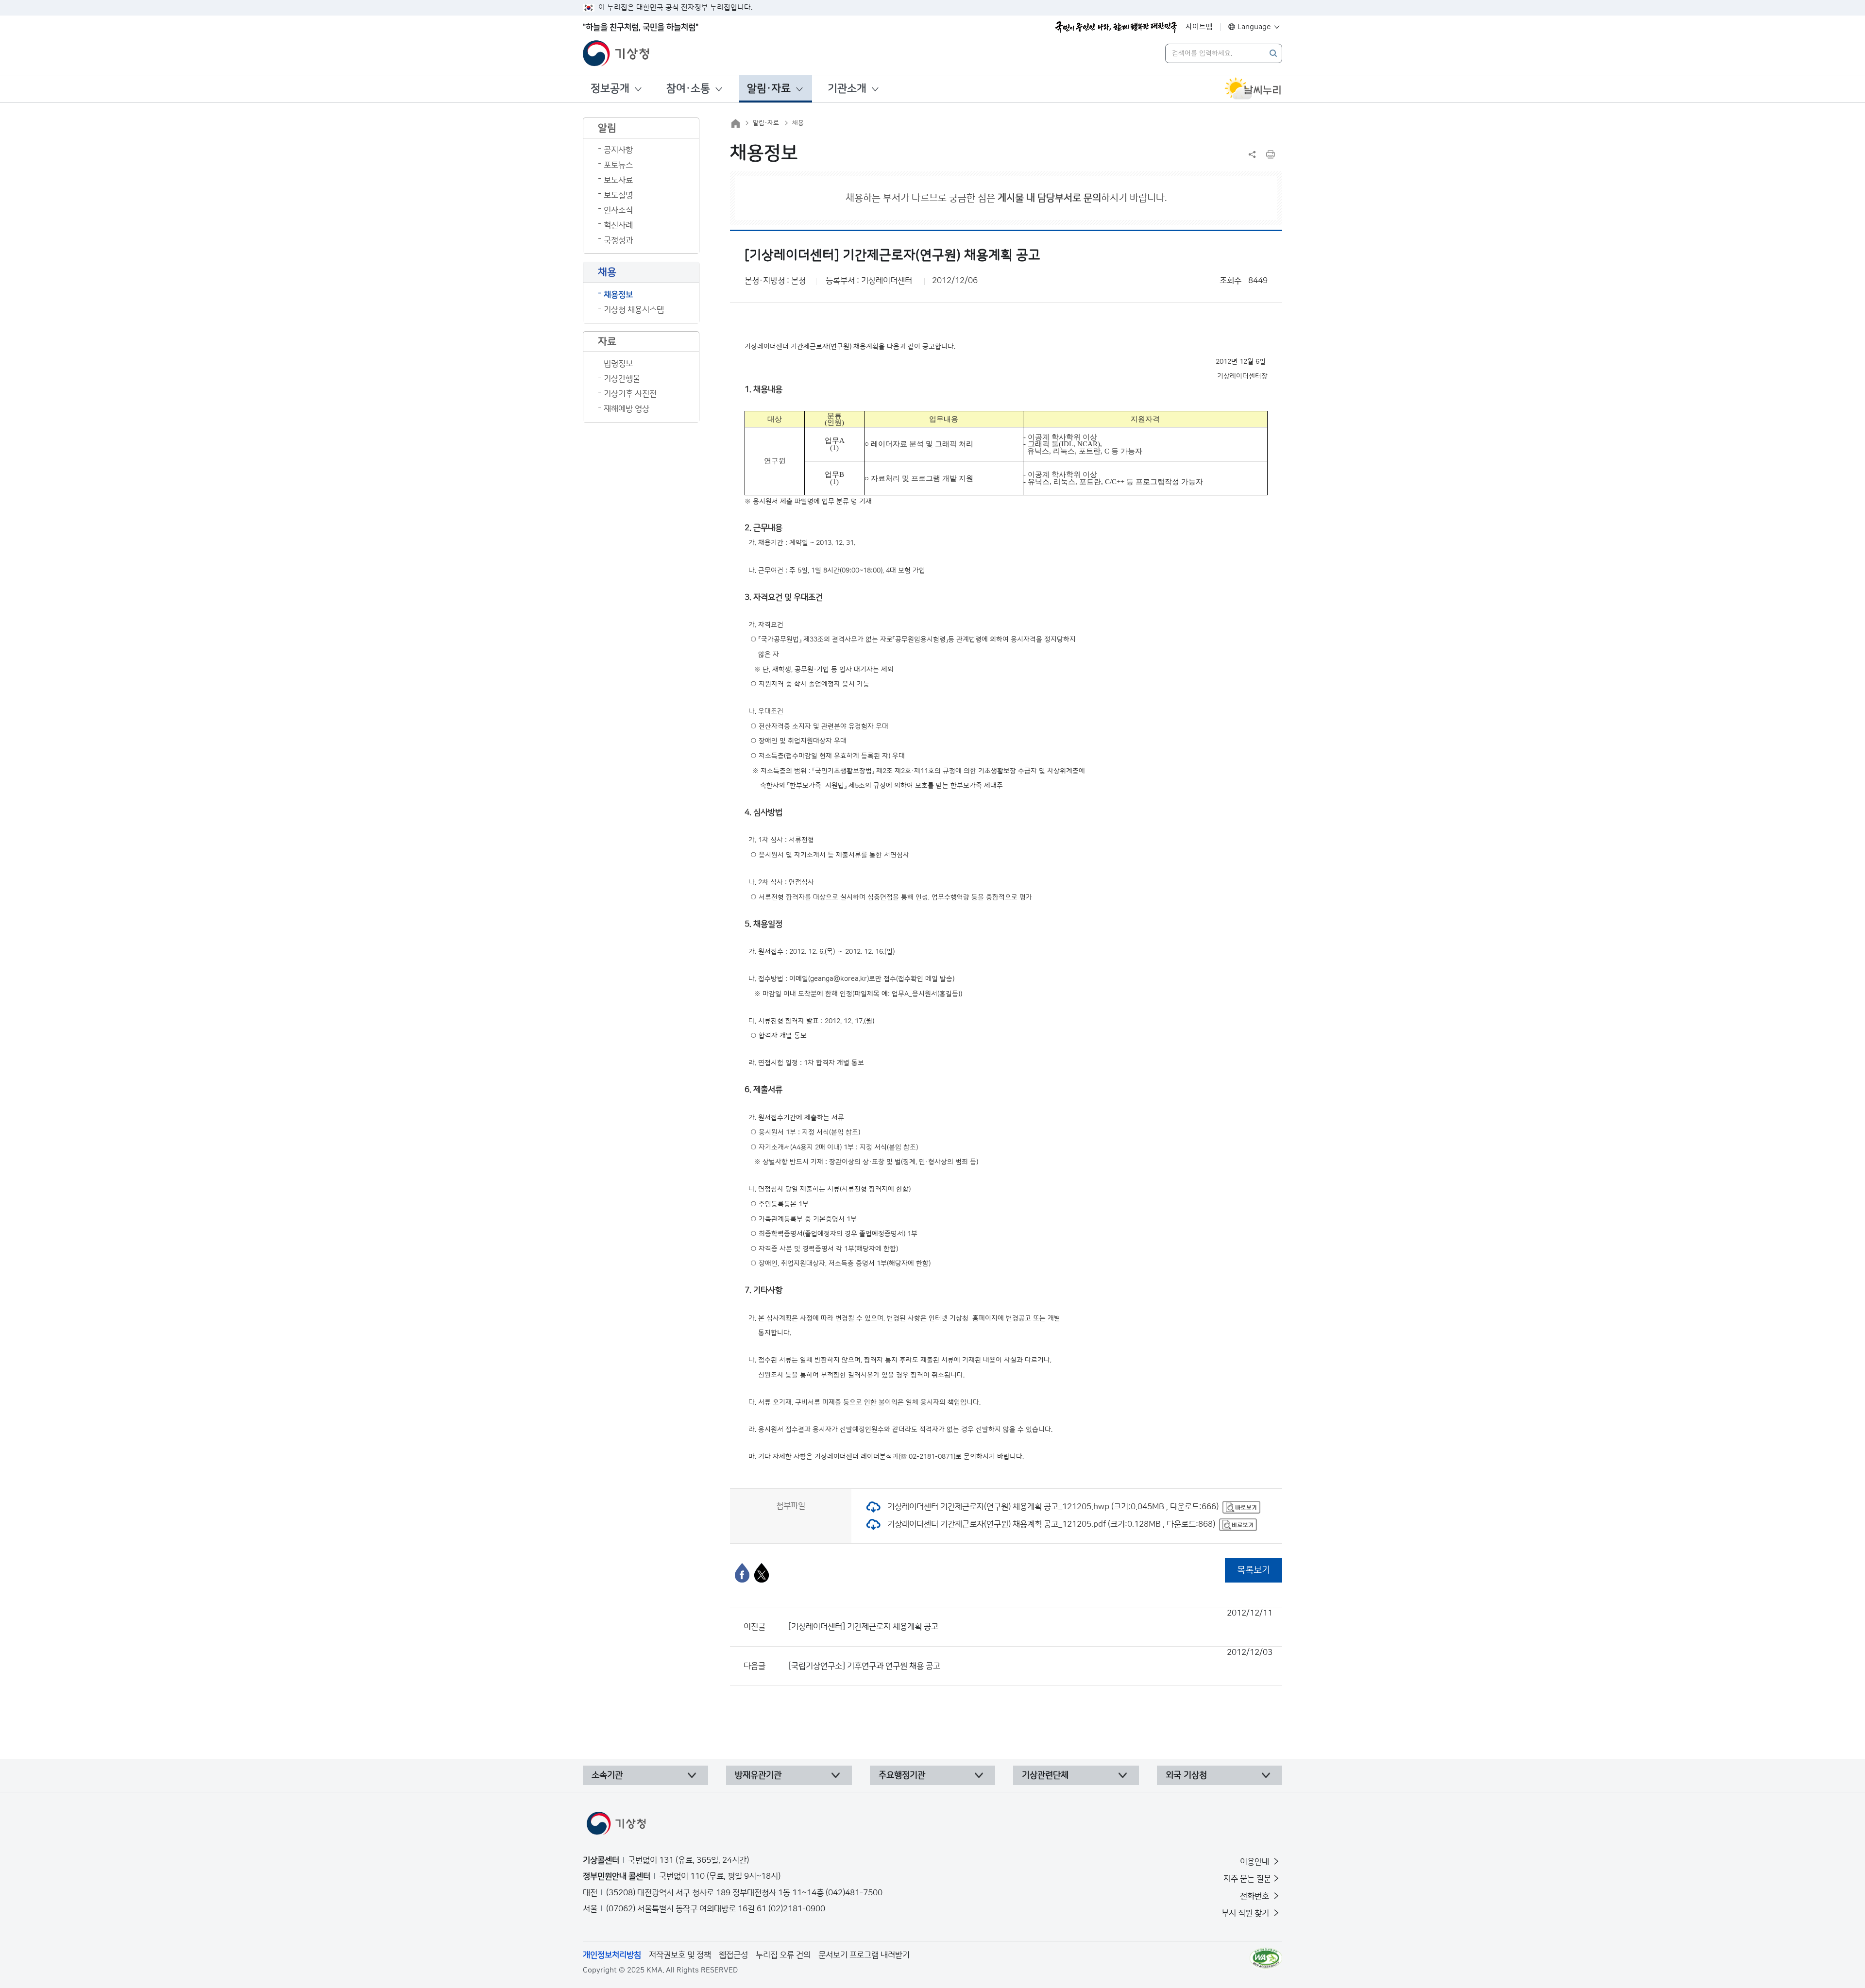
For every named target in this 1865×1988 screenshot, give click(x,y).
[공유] (1252, 154)
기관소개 (847, 89)
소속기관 (607, 1775)
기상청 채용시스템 (634, 310)
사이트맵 (1199, 27)
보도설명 (618, 195)
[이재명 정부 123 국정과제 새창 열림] (1116, 27)
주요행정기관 (902, 1775)
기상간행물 (622, 379)
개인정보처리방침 (612, 1955)
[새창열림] (1253, 89)
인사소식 (618, 210)
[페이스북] (742, 1573)
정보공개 (610, 89)
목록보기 (1254, 1570)
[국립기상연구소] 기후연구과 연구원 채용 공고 (1030, 1659)
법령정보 (618, 364)
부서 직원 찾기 (1246, 1913)
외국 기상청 (1186, 1775)
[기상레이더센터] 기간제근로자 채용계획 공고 (1030, 1620)
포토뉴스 (618, 165)
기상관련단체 (1045, 1775)
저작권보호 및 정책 (680, 1955)
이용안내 (1255, 1862)
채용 (798, 123)
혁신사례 (618, 225)
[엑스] (762, 1573)
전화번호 (1255, 1896)
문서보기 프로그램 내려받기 (864, 1955)
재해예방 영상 (627, 409)
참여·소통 (688, 89)
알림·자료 (769, 89)
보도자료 (618, 180)
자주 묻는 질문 (1247, 1879)
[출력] (1271, 154)
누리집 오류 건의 (783, 1955)
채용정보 (618, 295)
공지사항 (618, 150)
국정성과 (618, 240)
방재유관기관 (758, 1775)
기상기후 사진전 (630, 394)
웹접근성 (733, 1955)
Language (1254, 27)
